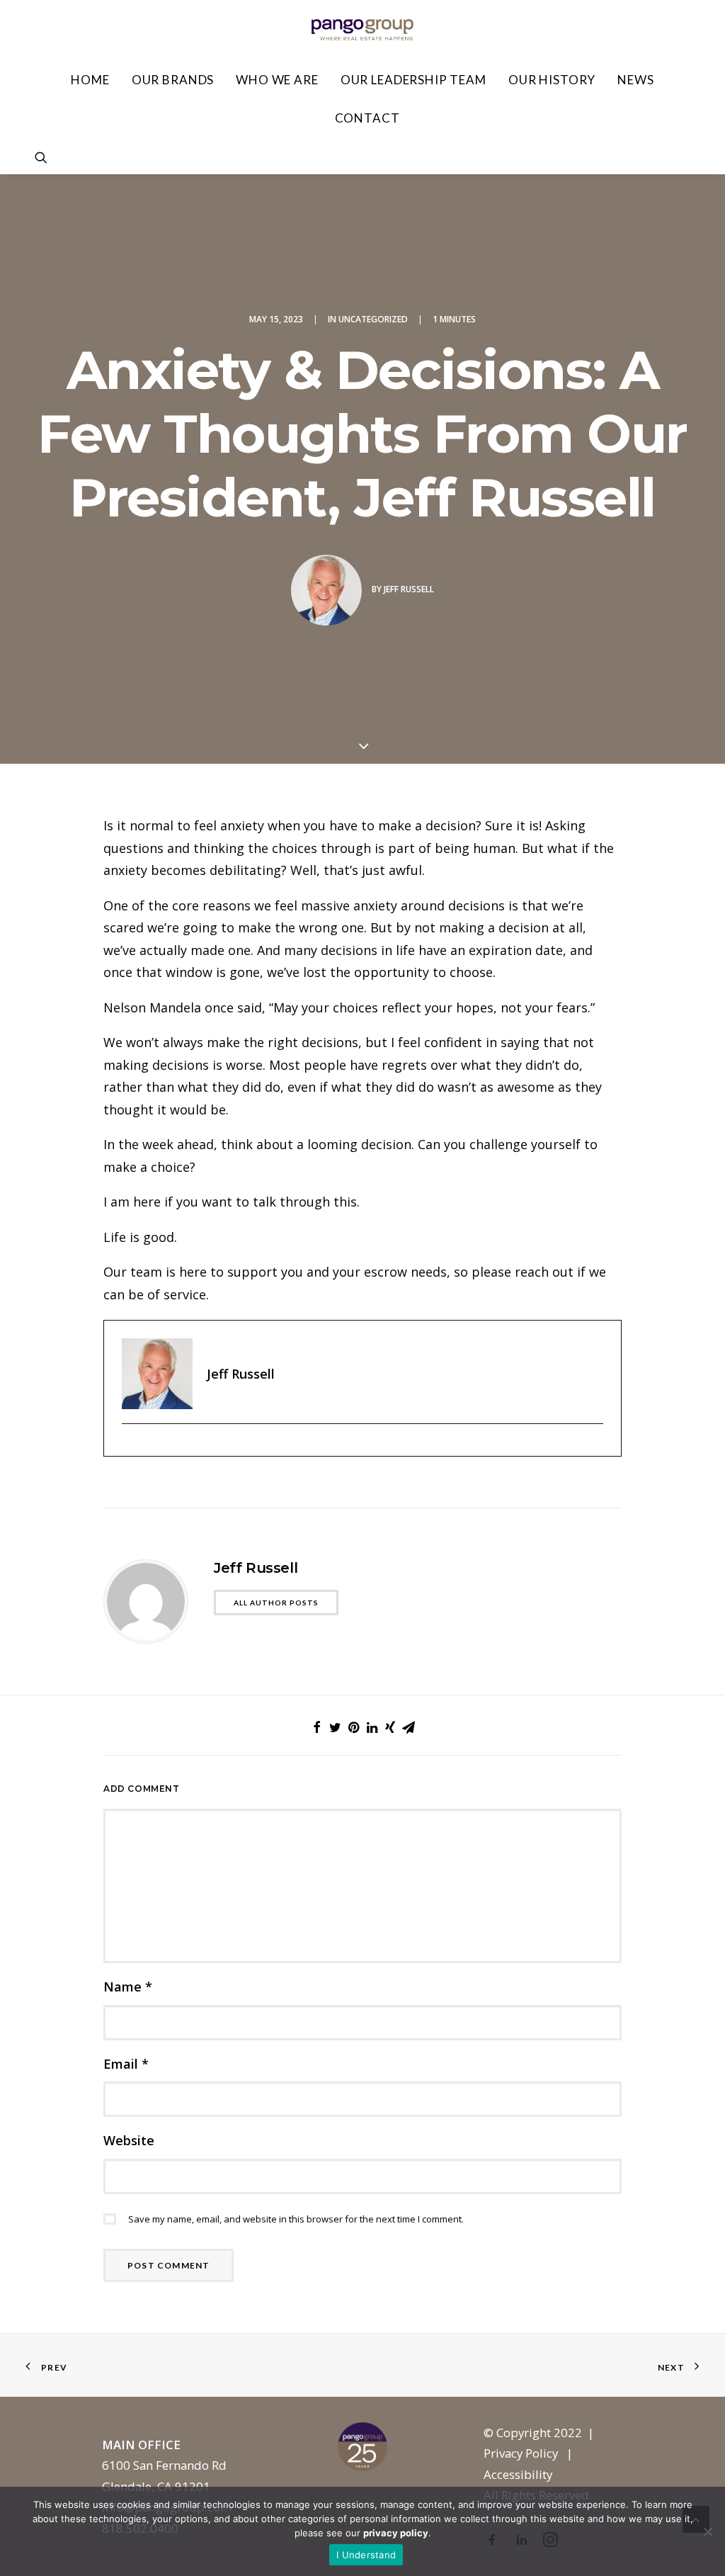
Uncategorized (373, 319)
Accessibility (518, 2474)
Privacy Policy (521, 2453)
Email (126, 2064)
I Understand (366, 2555)
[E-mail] (129, 1447)
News (635, 80)
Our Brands (173, 80)
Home (90, 80)
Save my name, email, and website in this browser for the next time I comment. (296, 2219)
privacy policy (396, 2533)
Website (129, 2140)
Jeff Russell (409, 589)
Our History (552, 80)
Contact (367, 118)
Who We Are (277, 80)
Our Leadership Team (413, 80)
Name (128, 1987)
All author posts (276, 1603)
